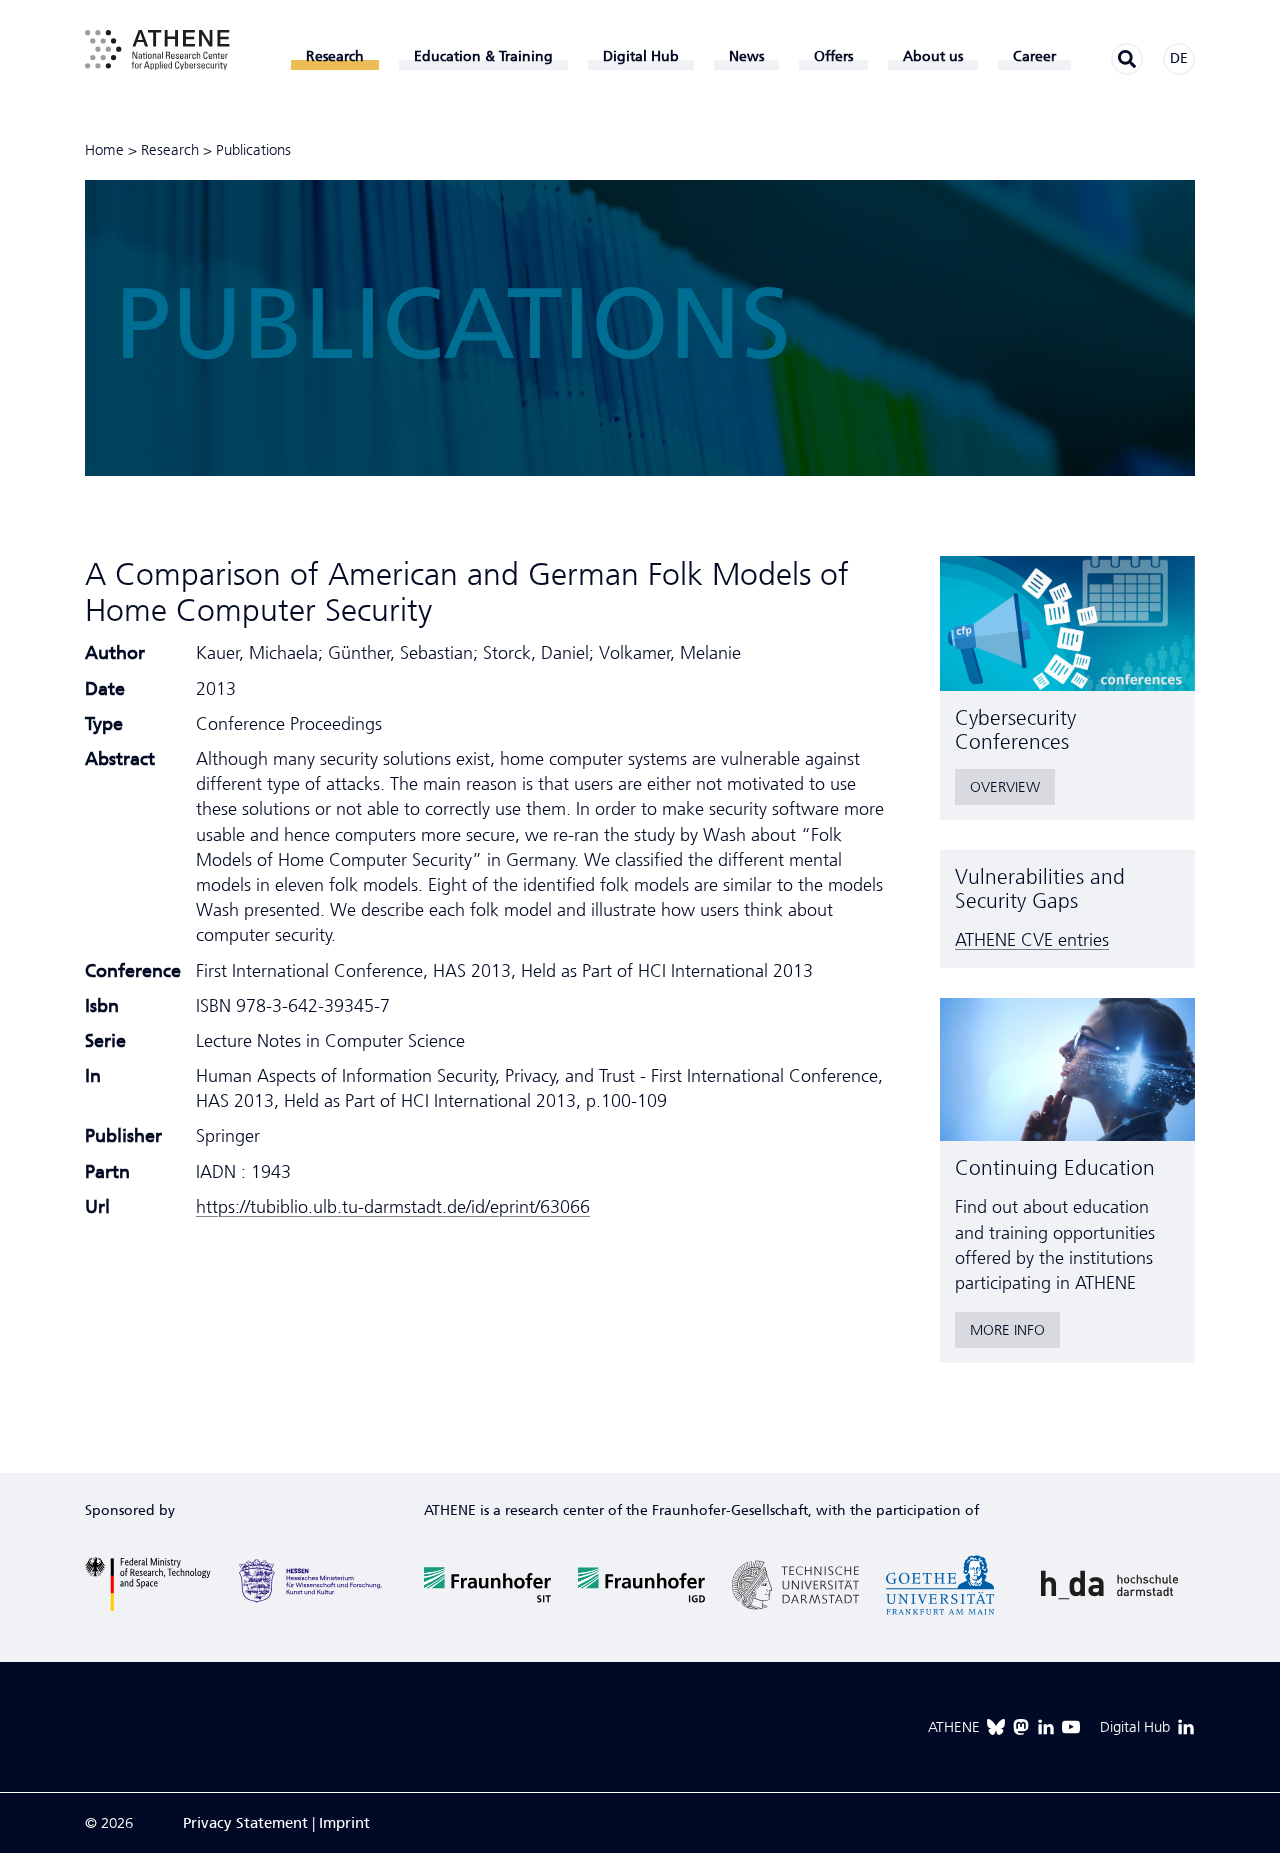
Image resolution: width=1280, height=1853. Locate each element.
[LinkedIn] (1046, 1727)
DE (1179, 58)
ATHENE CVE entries (1032, 940)
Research (170, 150)
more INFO (1007, 1330)
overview (1005, 787)
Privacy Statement (245, 1823)
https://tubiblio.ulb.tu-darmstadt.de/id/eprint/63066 (393, 1207)
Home (104, 150)
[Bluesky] (996, 1727)
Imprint (344, 1823)
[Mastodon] (1021, 1727)
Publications (253, 150)
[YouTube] (1071, 1727)
